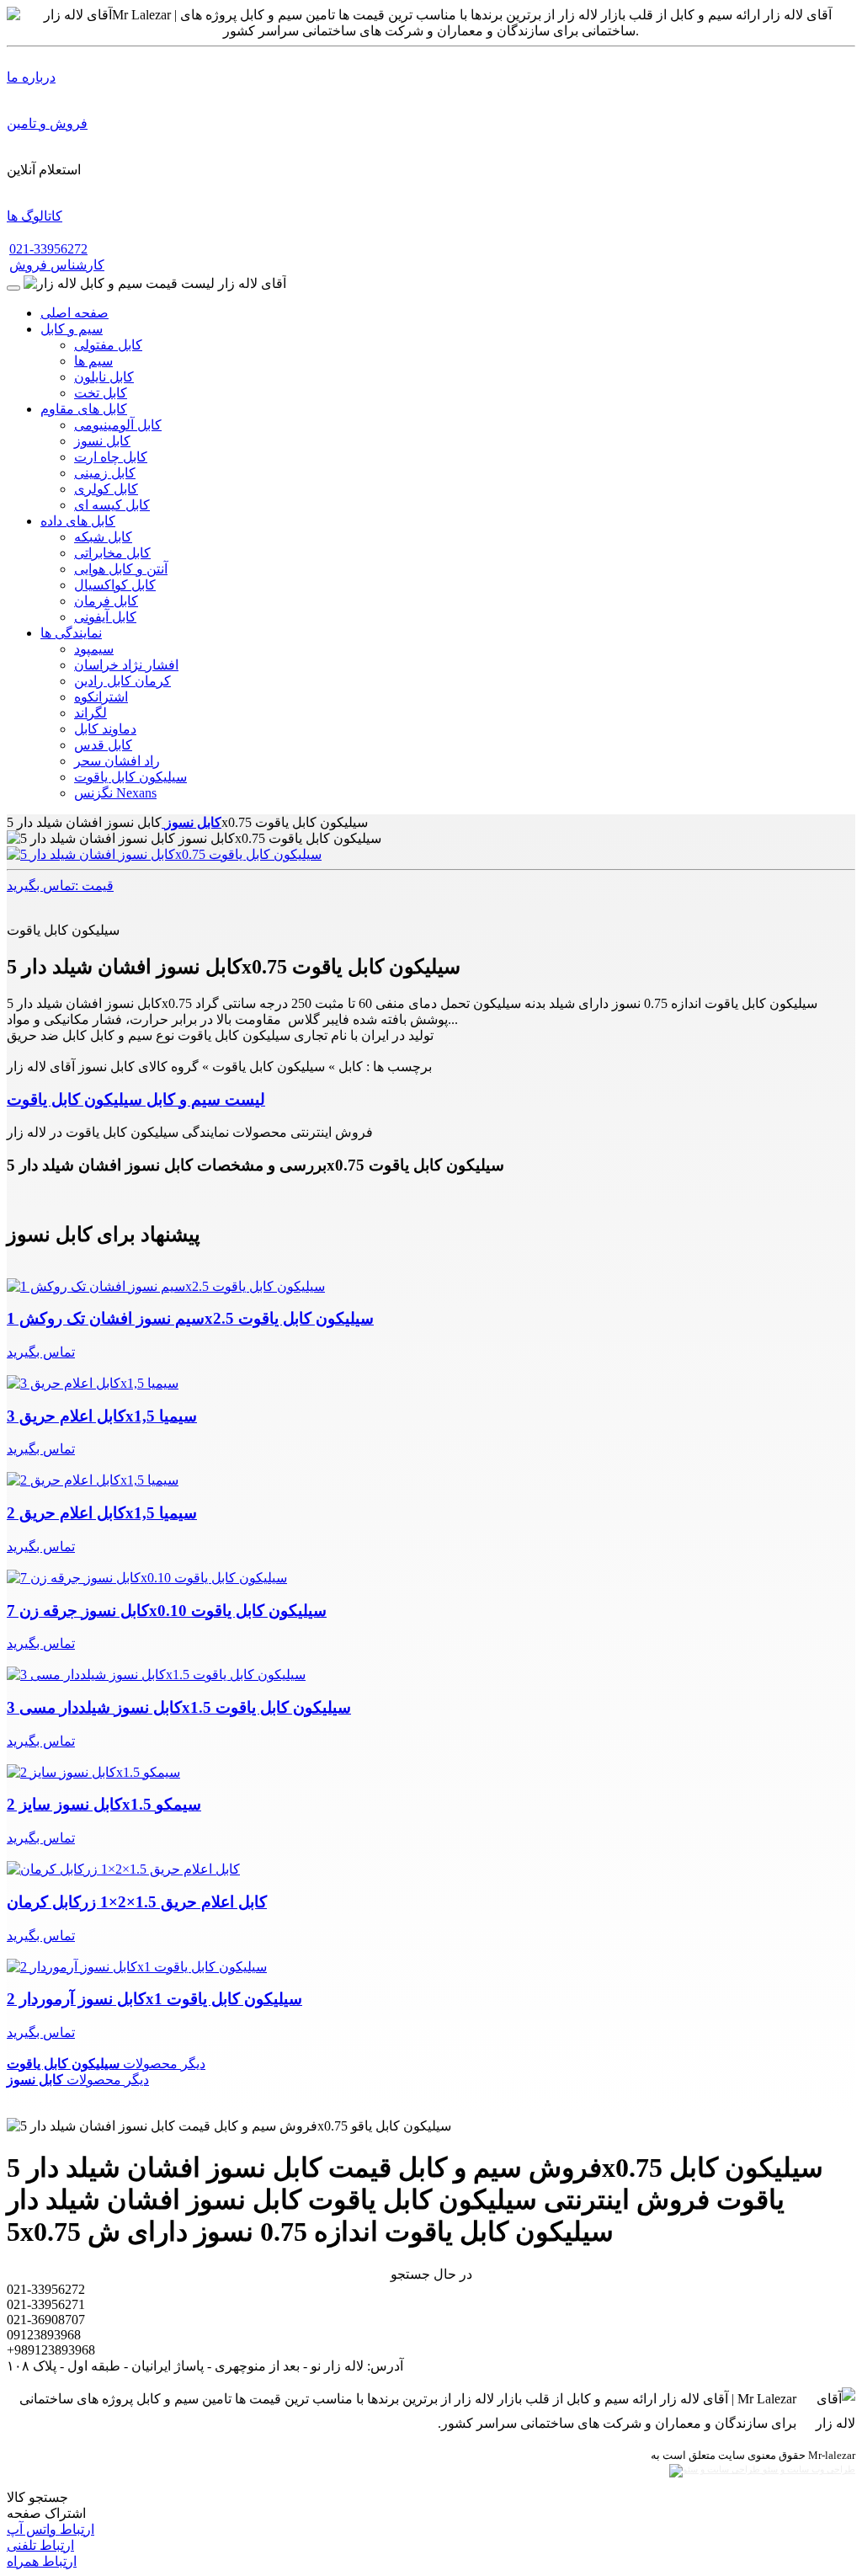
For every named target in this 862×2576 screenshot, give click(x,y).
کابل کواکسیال (115, 585)
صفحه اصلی (74, 313)
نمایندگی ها (71, 633)
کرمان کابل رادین (122, 681)
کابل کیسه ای (112, 505)
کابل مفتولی (108, 345)
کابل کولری (106, 489)
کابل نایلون (104, 377)
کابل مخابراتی (112, 553)
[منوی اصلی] (13, 288)
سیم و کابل (72, 329)
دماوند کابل (105, 729)
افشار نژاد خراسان (126, 665)
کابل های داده (78, 521)
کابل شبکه (103, 537)
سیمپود (94, 649)
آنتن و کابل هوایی (121, 569)
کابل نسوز (102, 441)
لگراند (90, 713)
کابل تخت (101, 393)
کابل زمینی (105, 473)
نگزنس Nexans (115, 793)
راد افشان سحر (117, 761)
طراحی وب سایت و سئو (808, 2469)
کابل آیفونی (105, 617)
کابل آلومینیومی (118, 425)
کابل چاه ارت (111, 457)
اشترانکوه (101, 697)
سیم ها (93, 361)
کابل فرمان (106, 601)
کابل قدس (103, 745)
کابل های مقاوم (84, 409)
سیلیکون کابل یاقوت (130, 777)
